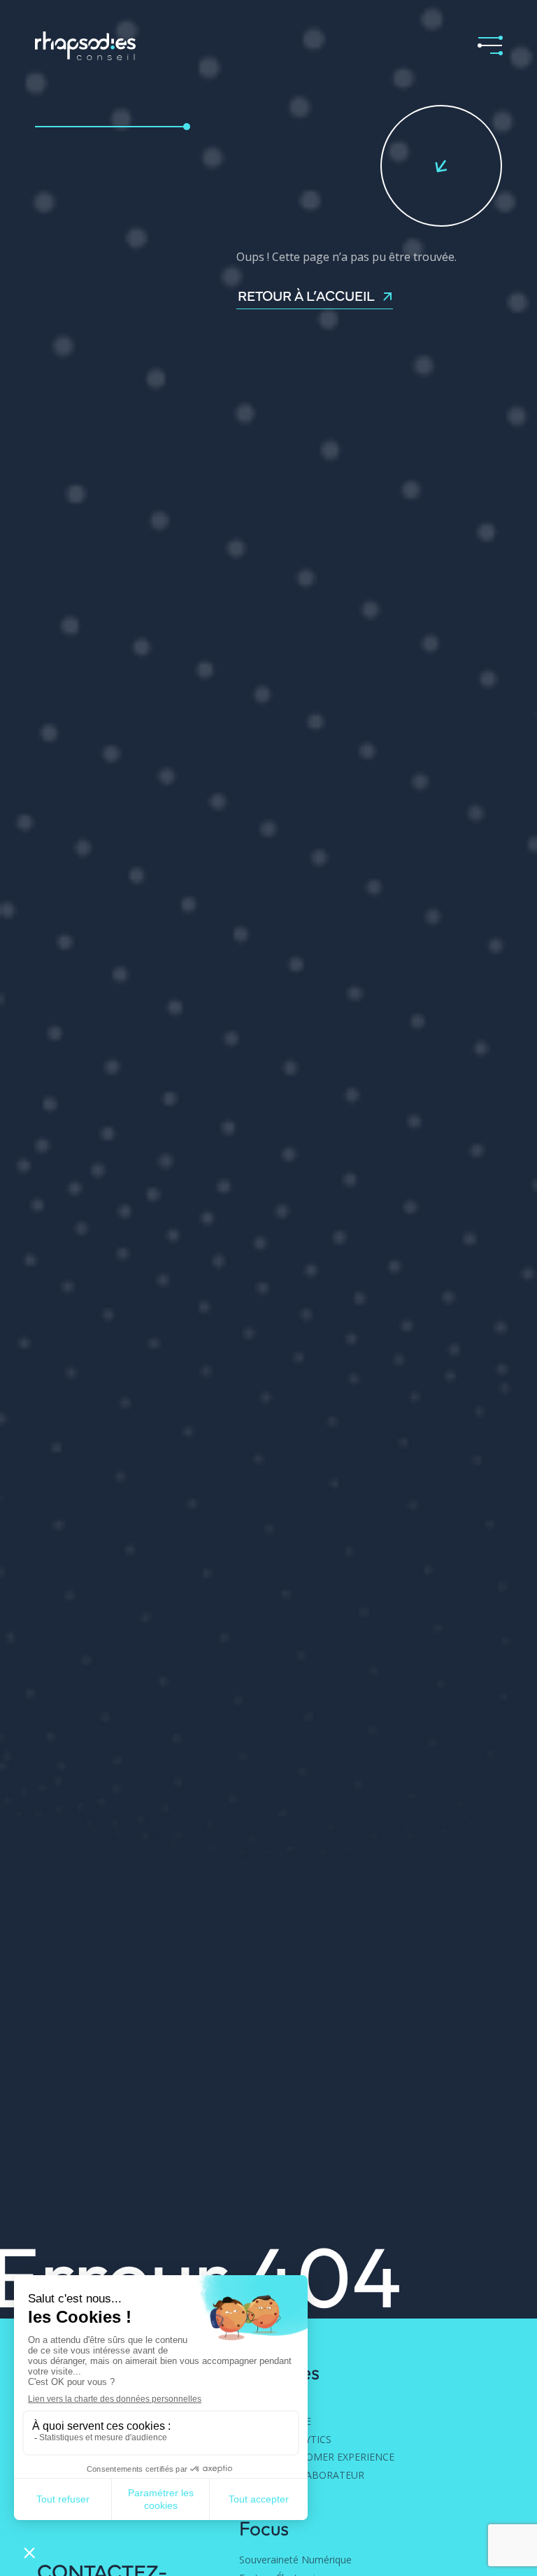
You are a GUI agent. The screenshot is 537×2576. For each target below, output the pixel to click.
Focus (264, 2528)
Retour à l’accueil (306, 296)
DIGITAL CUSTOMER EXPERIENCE (317, 2457)
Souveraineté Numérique (295, 2560)
